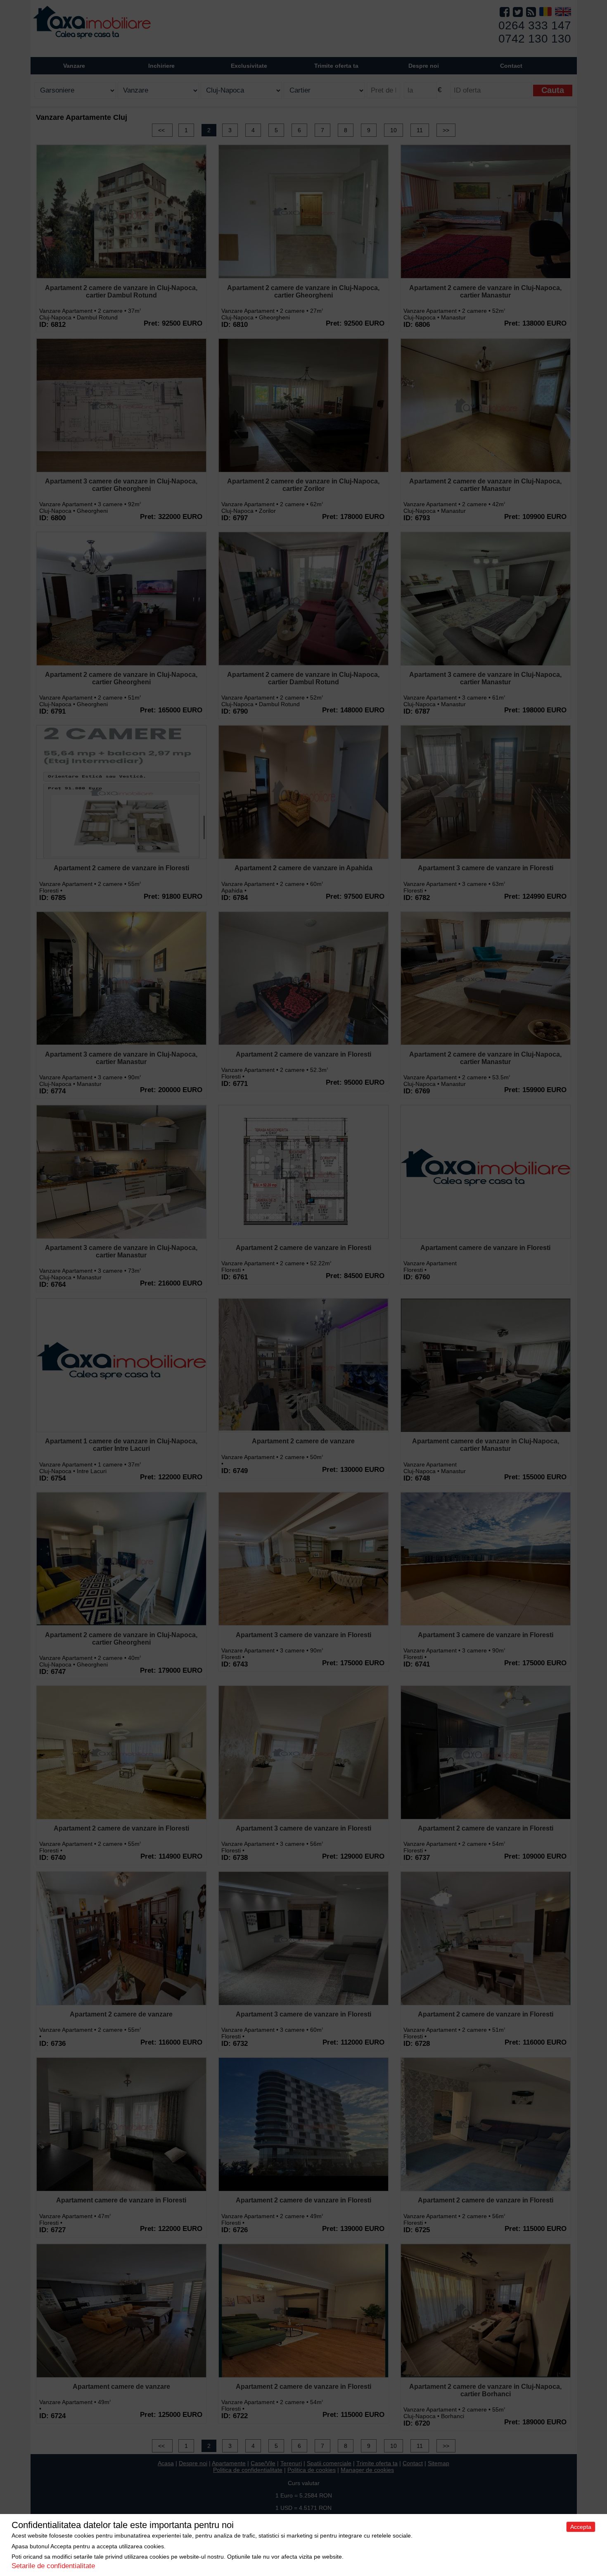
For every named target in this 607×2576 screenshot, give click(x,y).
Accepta (581, 2527)
